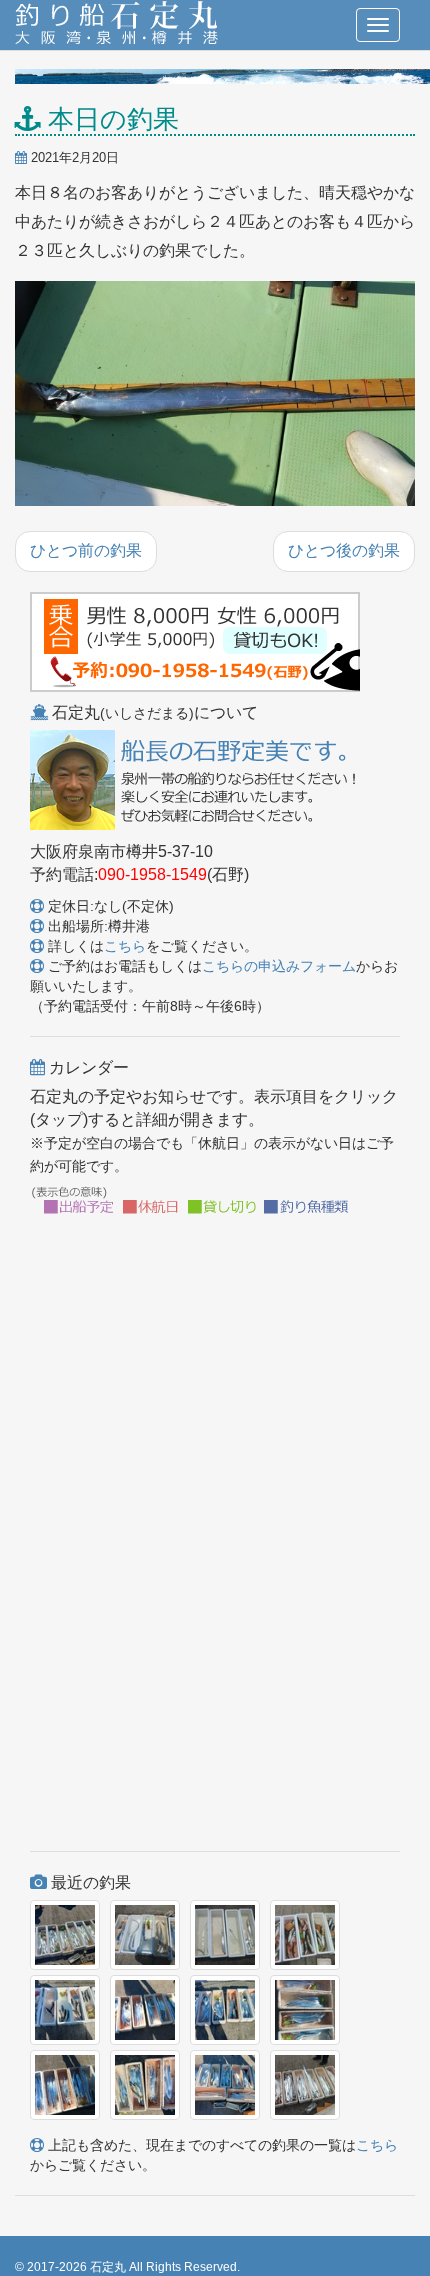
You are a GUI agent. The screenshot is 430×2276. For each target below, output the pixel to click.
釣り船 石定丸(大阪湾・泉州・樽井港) (116, 25)
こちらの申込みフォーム (279, 966)
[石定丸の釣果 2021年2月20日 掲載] (215, 395)
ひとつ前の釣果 (86, 550)
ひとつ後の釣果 (344, 550)
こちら (125, 946)
